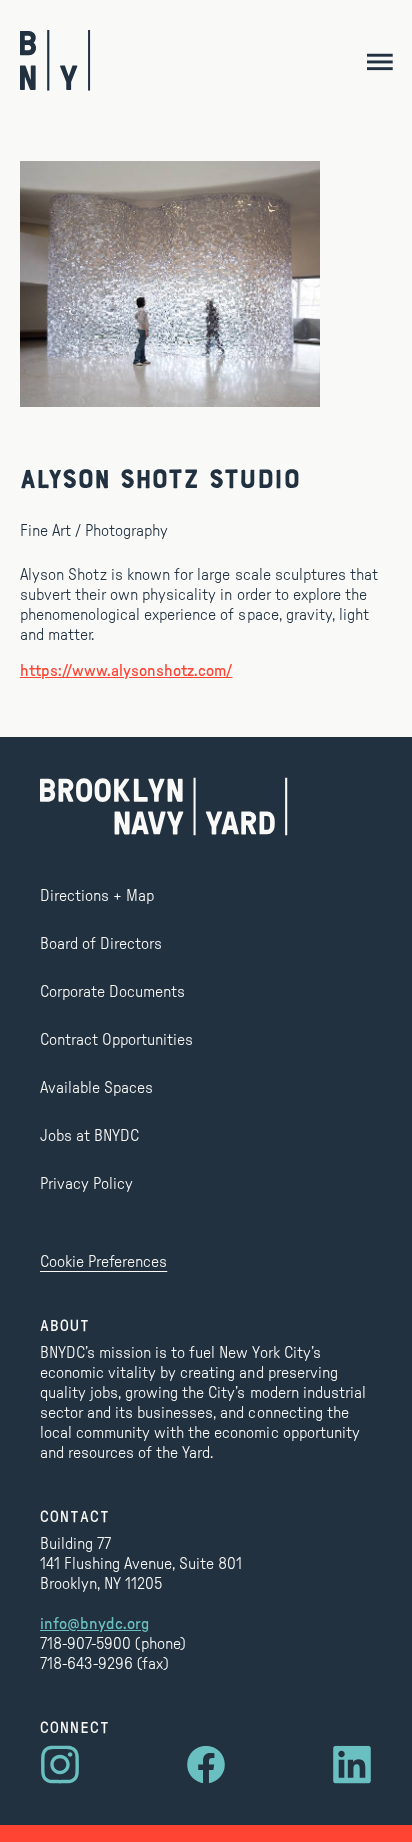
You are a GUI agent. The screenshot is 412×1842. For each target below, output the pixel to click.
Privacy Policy (86, 1184)
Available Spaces (96, 1088)
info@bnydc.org (94, 1624)
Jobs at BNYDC (89, 1136)
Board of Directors (101, 944)
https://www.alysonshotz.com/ (126, 671)
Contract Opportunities (116, 1040)
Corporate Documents (112, 992)
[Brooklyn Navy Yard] (55, 60)
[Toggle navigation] (379, 60)
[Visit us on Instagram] (60, 1765)
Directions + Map (97, 896)
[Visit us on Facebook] (206, 1765)
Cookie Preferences (103, 1262)
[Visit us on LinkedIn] (352, 1765)
